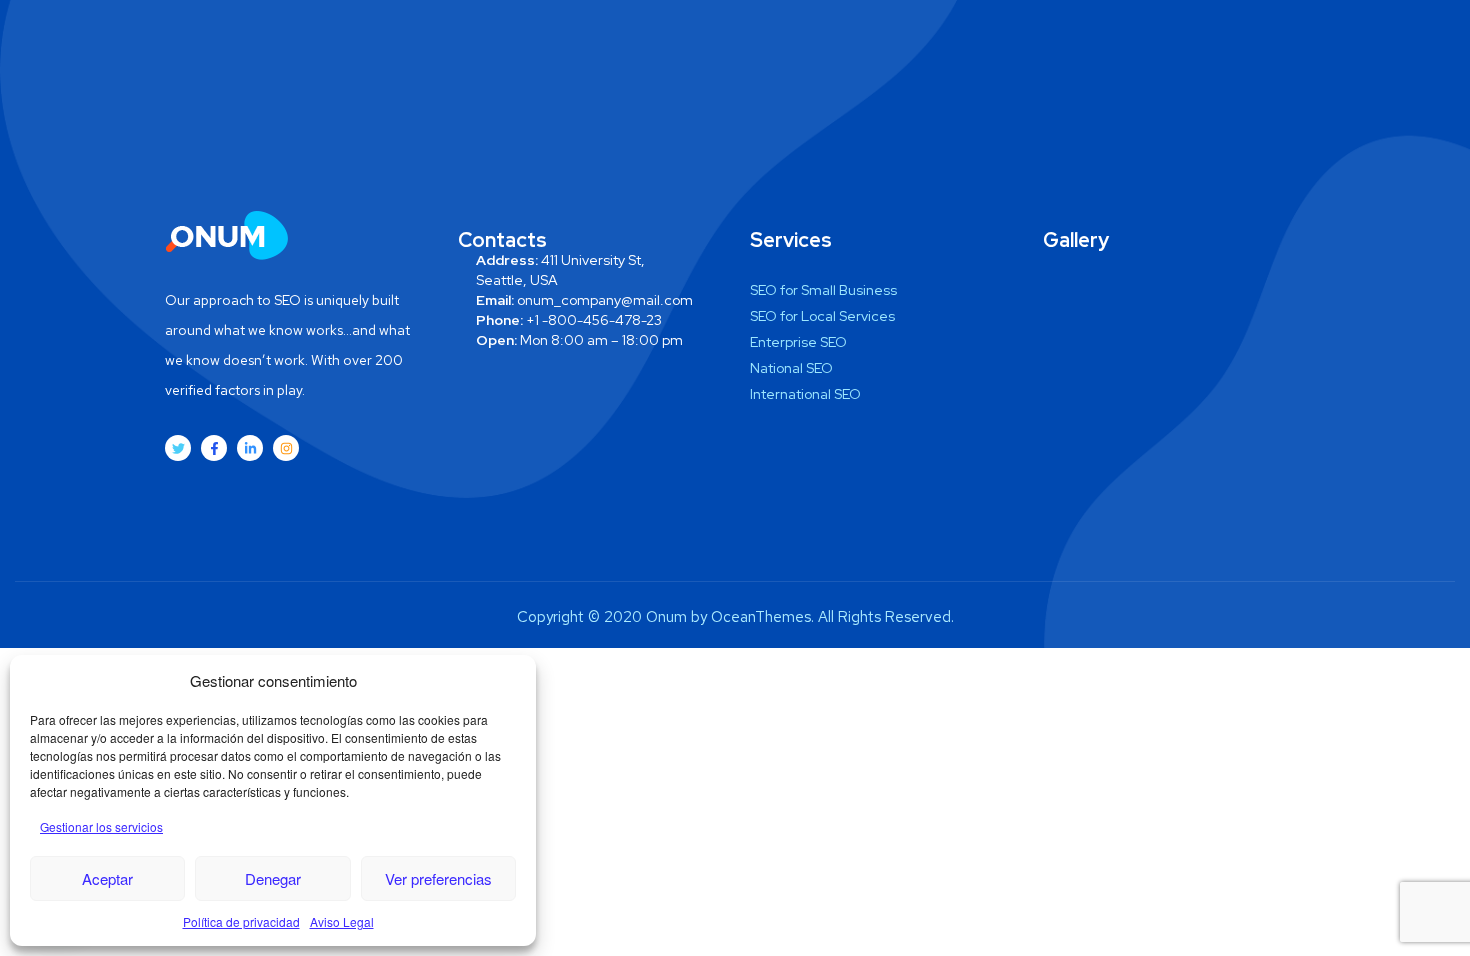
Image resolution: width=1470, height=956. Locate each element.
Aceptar (107, 878)
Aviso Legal (342, 921)
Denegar (273, 878)
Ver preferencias (438, 878)
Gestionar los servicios (101, 826)
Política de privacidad (241, 921)
